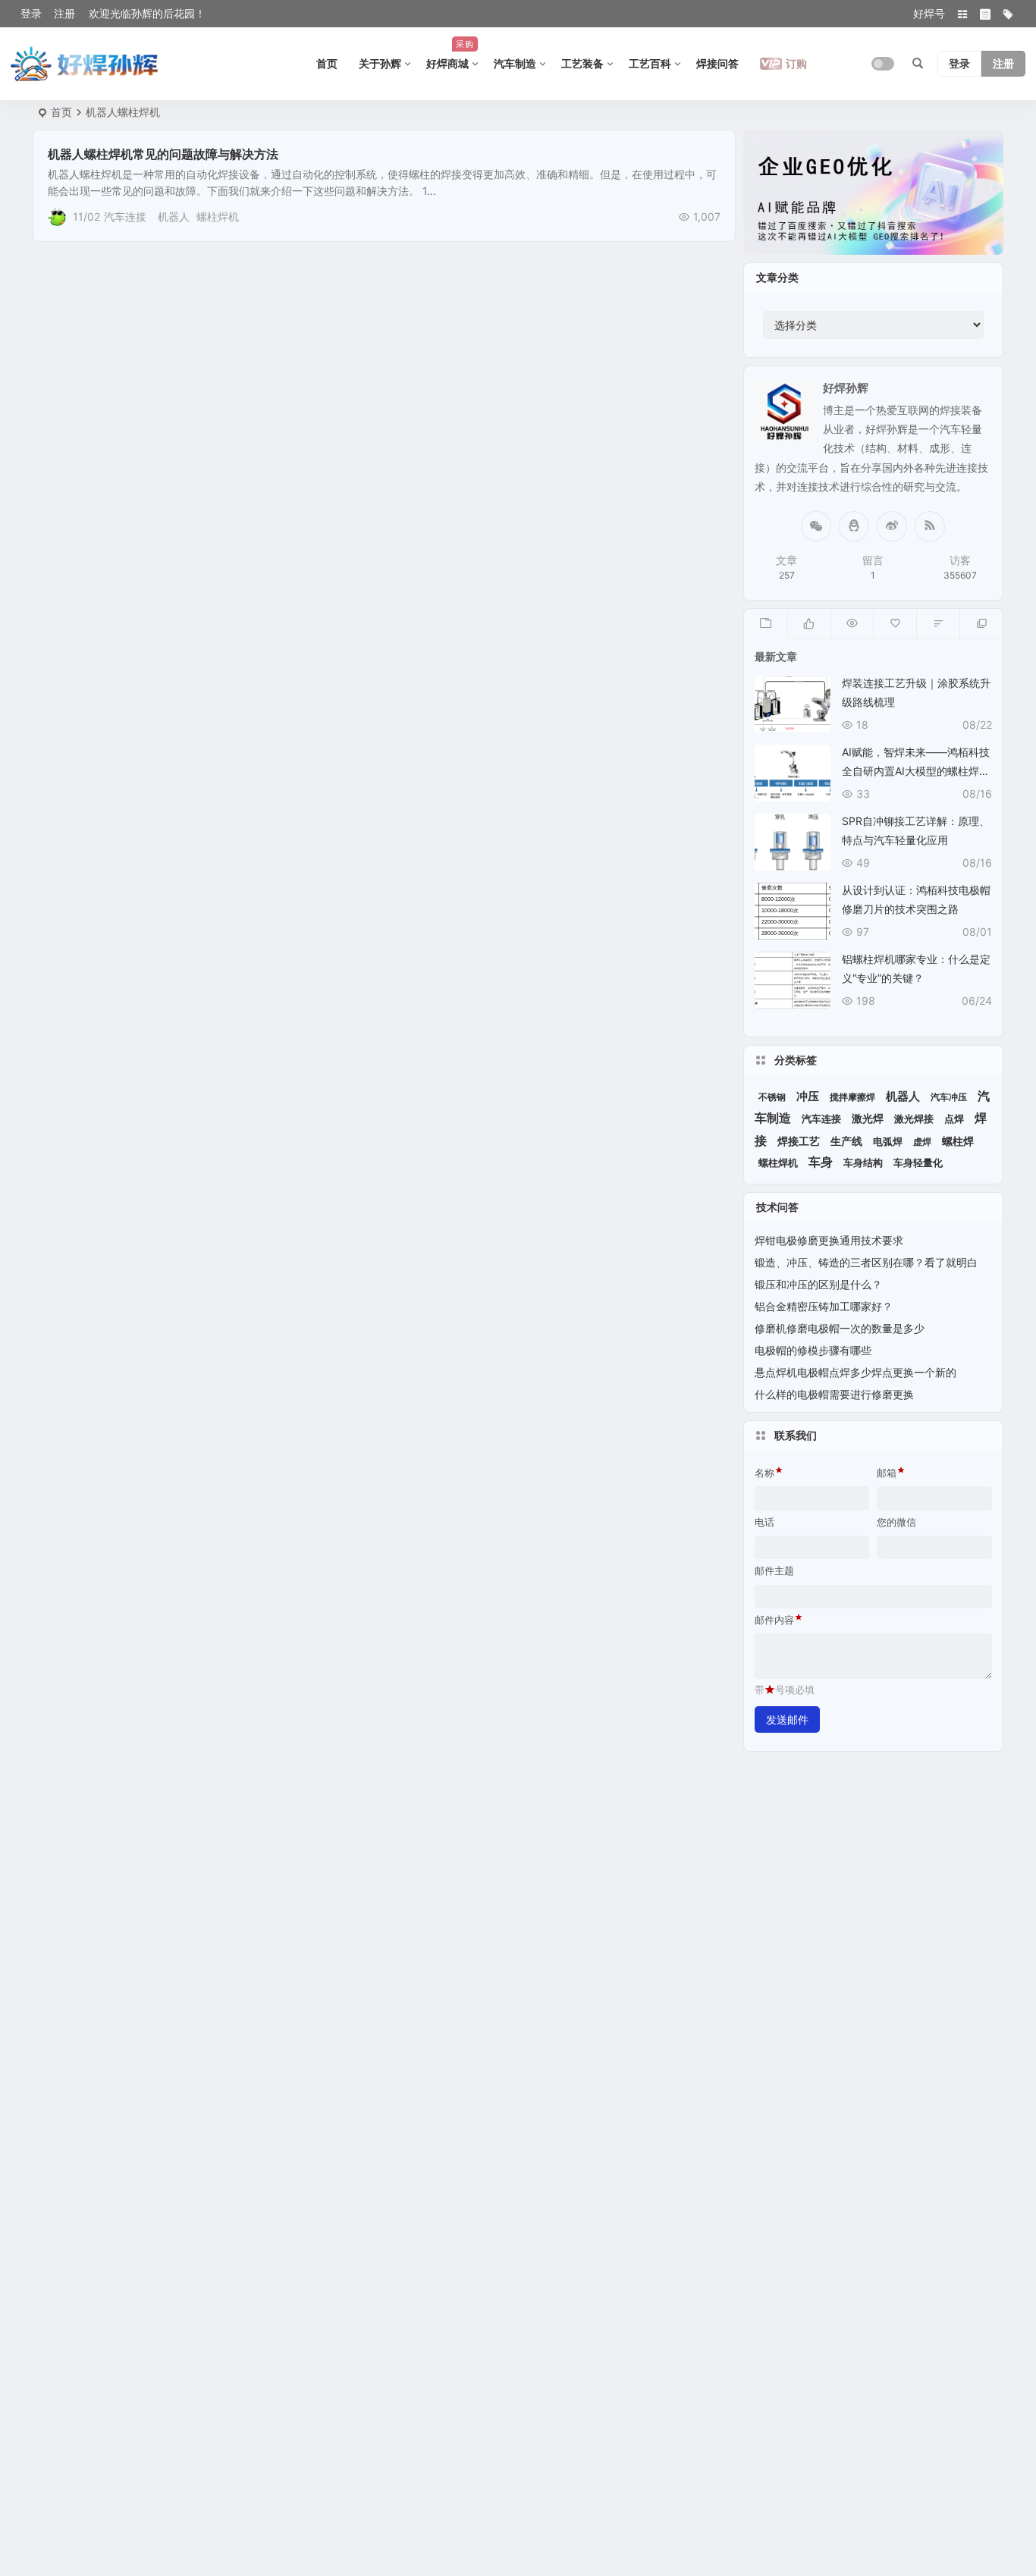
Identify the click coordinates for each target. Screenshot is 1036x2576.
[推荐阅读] (981, 624)
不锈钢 (772, 1097)
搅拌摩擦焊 (852, 1097)
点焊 (954, 1119)
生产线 (846, 1141)
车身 (821, 1162)
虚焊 (922, 1142)
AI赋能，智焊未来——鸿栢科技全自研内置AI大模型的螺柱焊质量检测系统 (916, 771)
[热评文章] (895, 624)
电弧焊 (888, 1142)
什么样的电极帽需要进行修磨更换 (834, 1394)
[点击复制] (854, 526)
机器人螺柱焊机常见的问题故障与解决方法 (163, 154)
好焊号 (929, 13)
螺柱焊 (958, 1141)
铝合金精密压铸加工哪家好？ (824, 1306)
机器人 (174, 216)
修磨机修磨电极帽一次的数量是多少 (840, 1328)
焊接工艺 (799, 1141)
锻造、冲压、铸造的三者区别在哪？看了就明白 (866, 1262)
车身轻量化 (918, 1163)
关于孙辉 (380, 63)
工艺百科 (650, 63)
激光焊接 (914, 1119)
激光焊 (868, 1118)
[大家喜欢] (809, 624)
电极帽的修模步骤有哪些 (813, 1350)
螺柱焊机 (218, 216)
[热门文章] (852, 624)
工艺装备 (582, 63)
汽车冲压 (949, 1097)
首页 (327, 63)
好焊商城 (450, 54)
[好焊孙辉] (85, 64)
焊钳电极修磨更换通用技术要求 (829, 1240)
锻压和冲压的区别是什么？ (818, 1284)
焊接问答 (717, 63)
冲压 (808, 1097)
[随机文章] (938, 624)
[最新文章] (766, 624)
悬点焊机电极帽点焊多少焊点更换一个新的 (855, 1372)
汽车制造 (515, 63)
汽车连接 (125, 216)
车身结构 (863, 1163)
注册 (64, 13)
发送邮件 (787, 1719)
